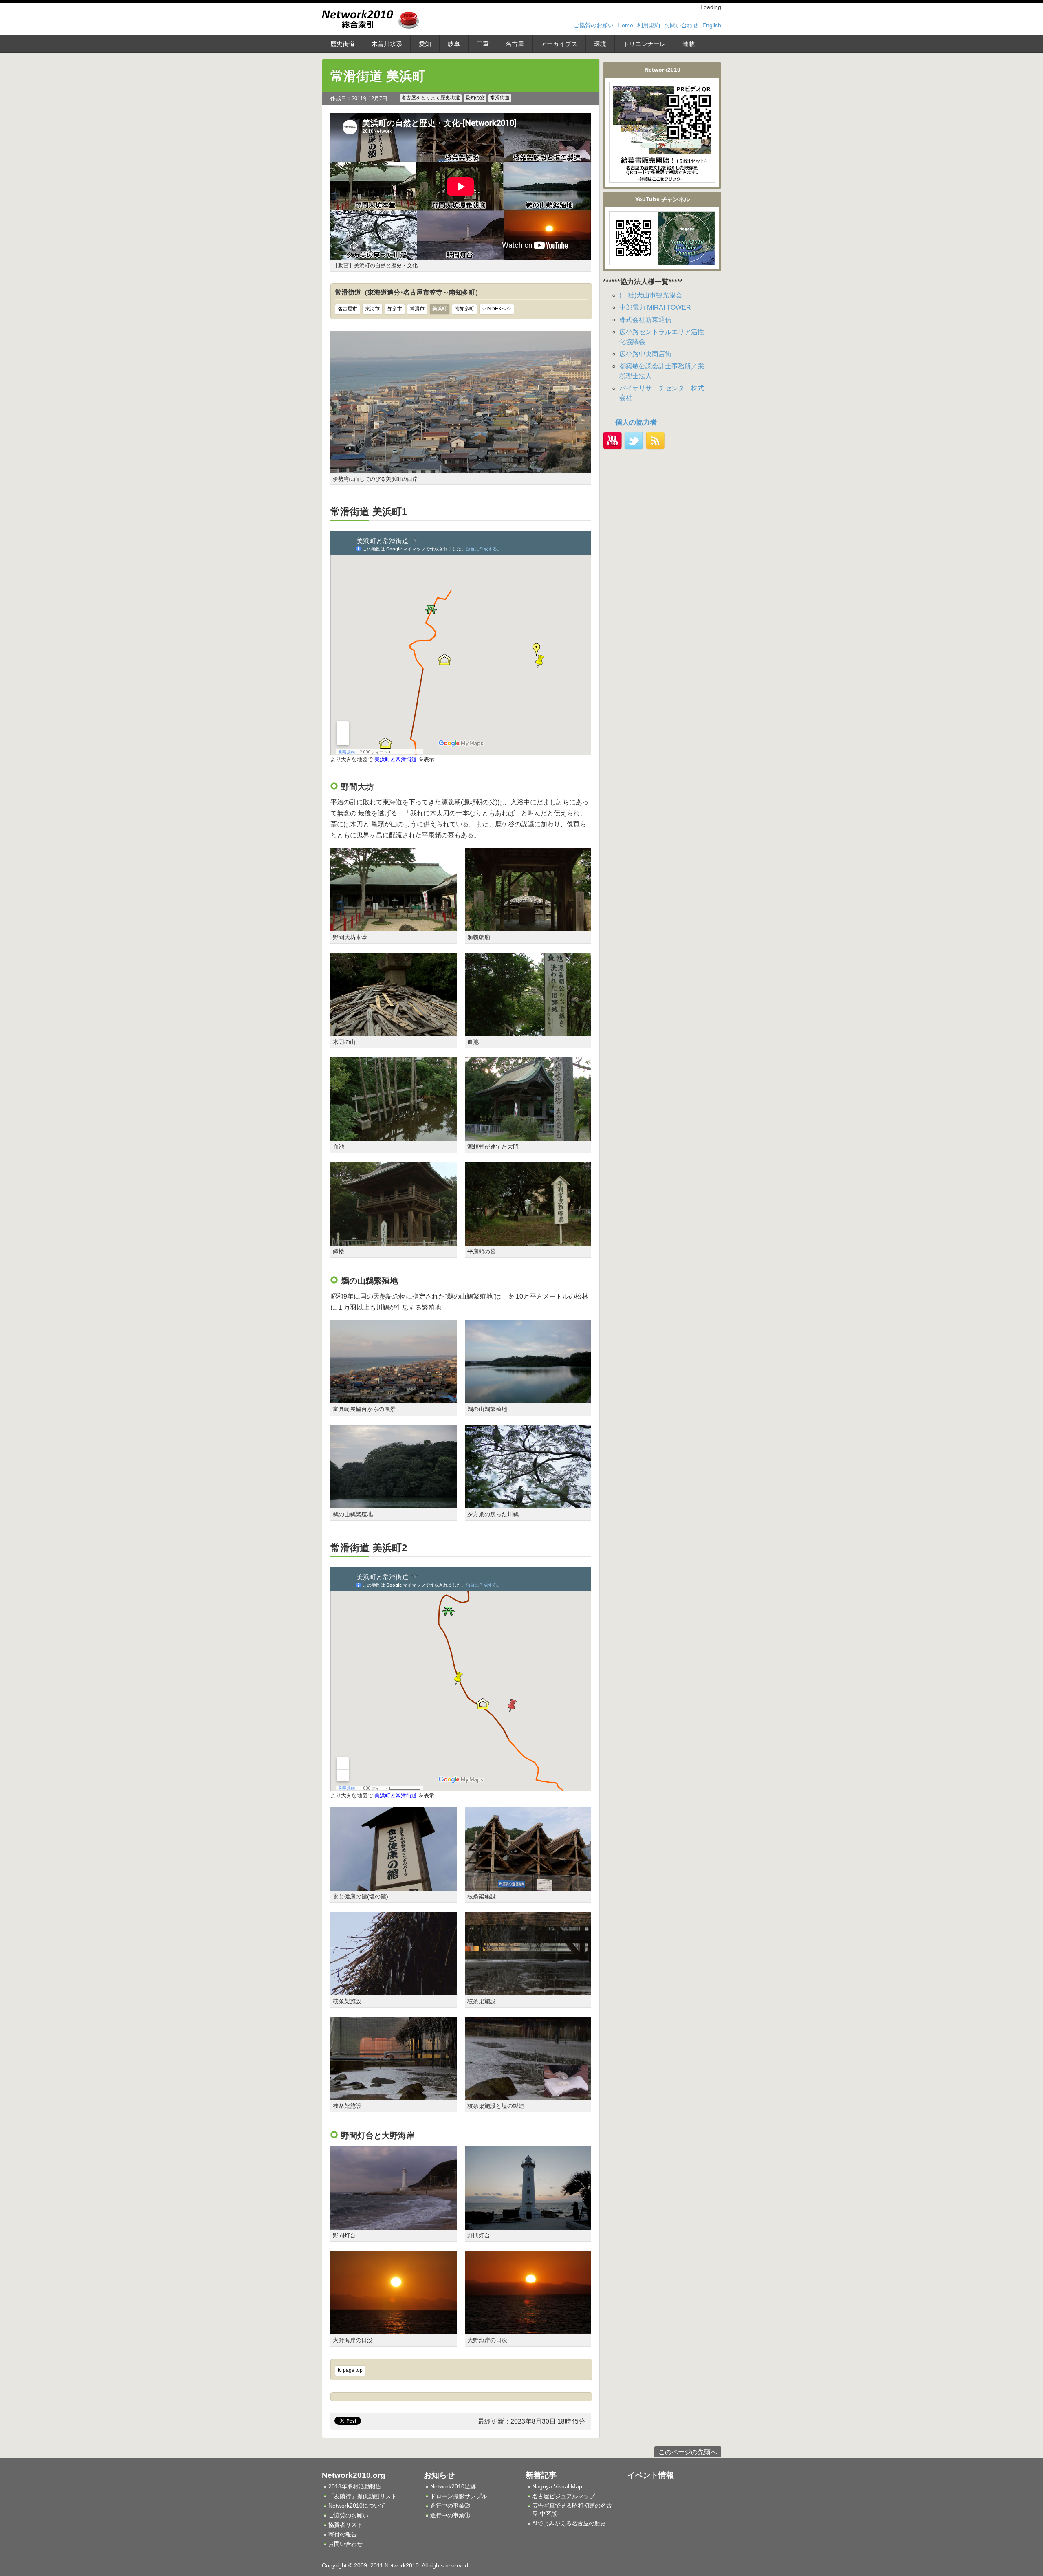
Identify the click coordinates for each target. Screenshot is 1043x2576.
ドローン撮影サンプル (459, 2496)
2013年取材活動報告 (355, 2486)
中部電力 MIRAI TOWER (655, 307)
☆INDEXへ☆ (497, 309)
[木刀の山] (394, 1031)
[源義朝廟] (528, 926)
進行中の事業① (450, 2515)
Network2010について (357, 2506)
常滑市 (417, 309)
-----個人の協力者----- (636, 422)
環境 (600, 44)
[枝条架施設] (528, 1886)
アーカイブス (559, 44)
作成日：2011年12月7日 (359, 98)
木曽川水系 (387, 44)
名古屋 (515, 44)
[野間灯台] (394, 2225)
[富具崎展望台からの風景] (394, 1399)
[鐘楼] (394, 1241)
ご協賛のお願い (594, 25)
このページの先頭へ (688, 2452)
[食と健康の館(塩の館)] (394, 1886)
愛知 (425, 44)
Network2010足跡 (453, 2486)
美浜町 (440, 309)
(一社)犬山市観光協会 (651, 295)
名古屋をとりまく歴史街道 (431, 98)
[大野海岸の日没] (394, 2329)
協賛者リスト (345, 2525)
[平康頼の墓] (528, 1241)
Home (625, 25)
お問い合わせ (681, 25)
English (712, 25)
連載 (689, 44)
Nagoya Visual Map (557, 2486)
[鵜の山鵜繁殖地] (528, 1399)
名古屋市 (348, 309)
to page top (350, 2370)
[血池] (528, 1031)
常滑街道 (500, 98)
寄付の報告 (343, 2534)
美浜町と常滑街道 (396, 759)
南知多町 (464, 309)
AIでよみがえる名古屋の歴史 (569, 2523)
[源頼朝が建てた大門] (528, 1136)
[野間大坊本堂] (394, 926)
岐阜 (454, 44)
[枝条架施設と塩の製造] (528, 2095)
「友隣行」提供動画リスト (363, 2496)
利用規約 (649, 25)
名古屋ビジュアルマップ (563, 2496)
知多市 (395, 309)
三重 (483, 44)
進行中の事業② (450, 2506)
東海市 (372, 309)
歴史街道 (343, 44)
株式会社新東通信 (645, 320)
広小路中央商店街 (645, 354)
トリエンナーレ (644, 44)
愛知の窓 (475, 98)
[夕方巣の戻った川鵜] (528, 1503)
